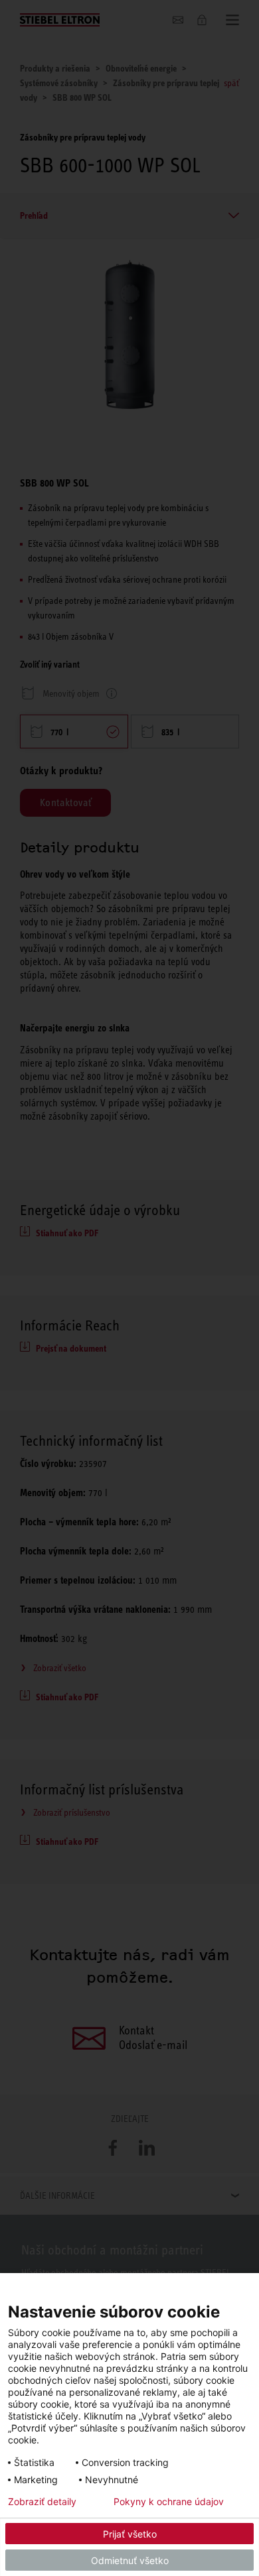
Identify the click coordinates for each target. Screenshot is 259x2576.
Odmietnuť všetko (130, 2560)
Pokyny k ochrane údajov (169, 2502)
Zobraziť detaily (42, 2502)
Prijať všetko (130, 2534)
